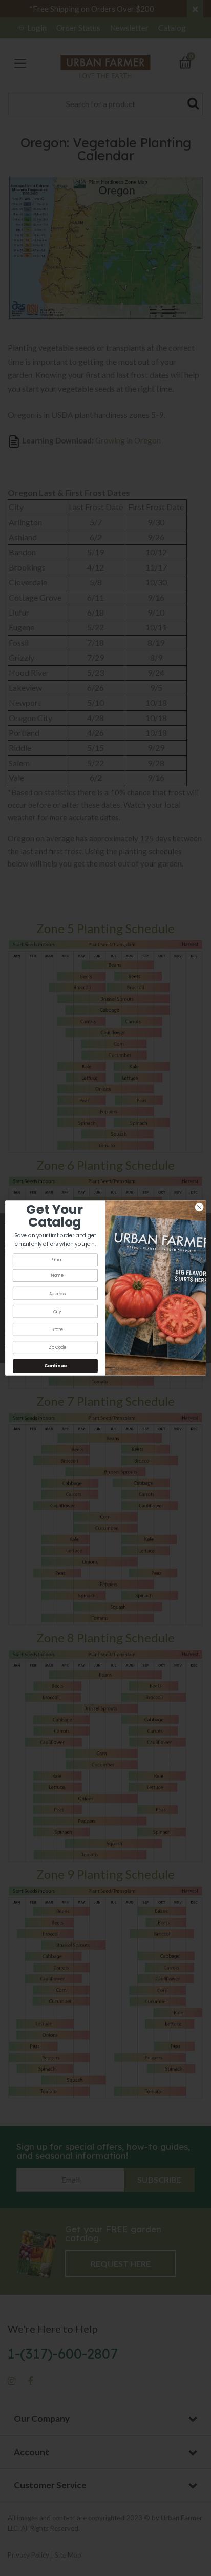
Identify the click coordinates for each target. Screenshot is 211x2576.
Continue (55, 1366)
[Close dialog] (199, 1207)
